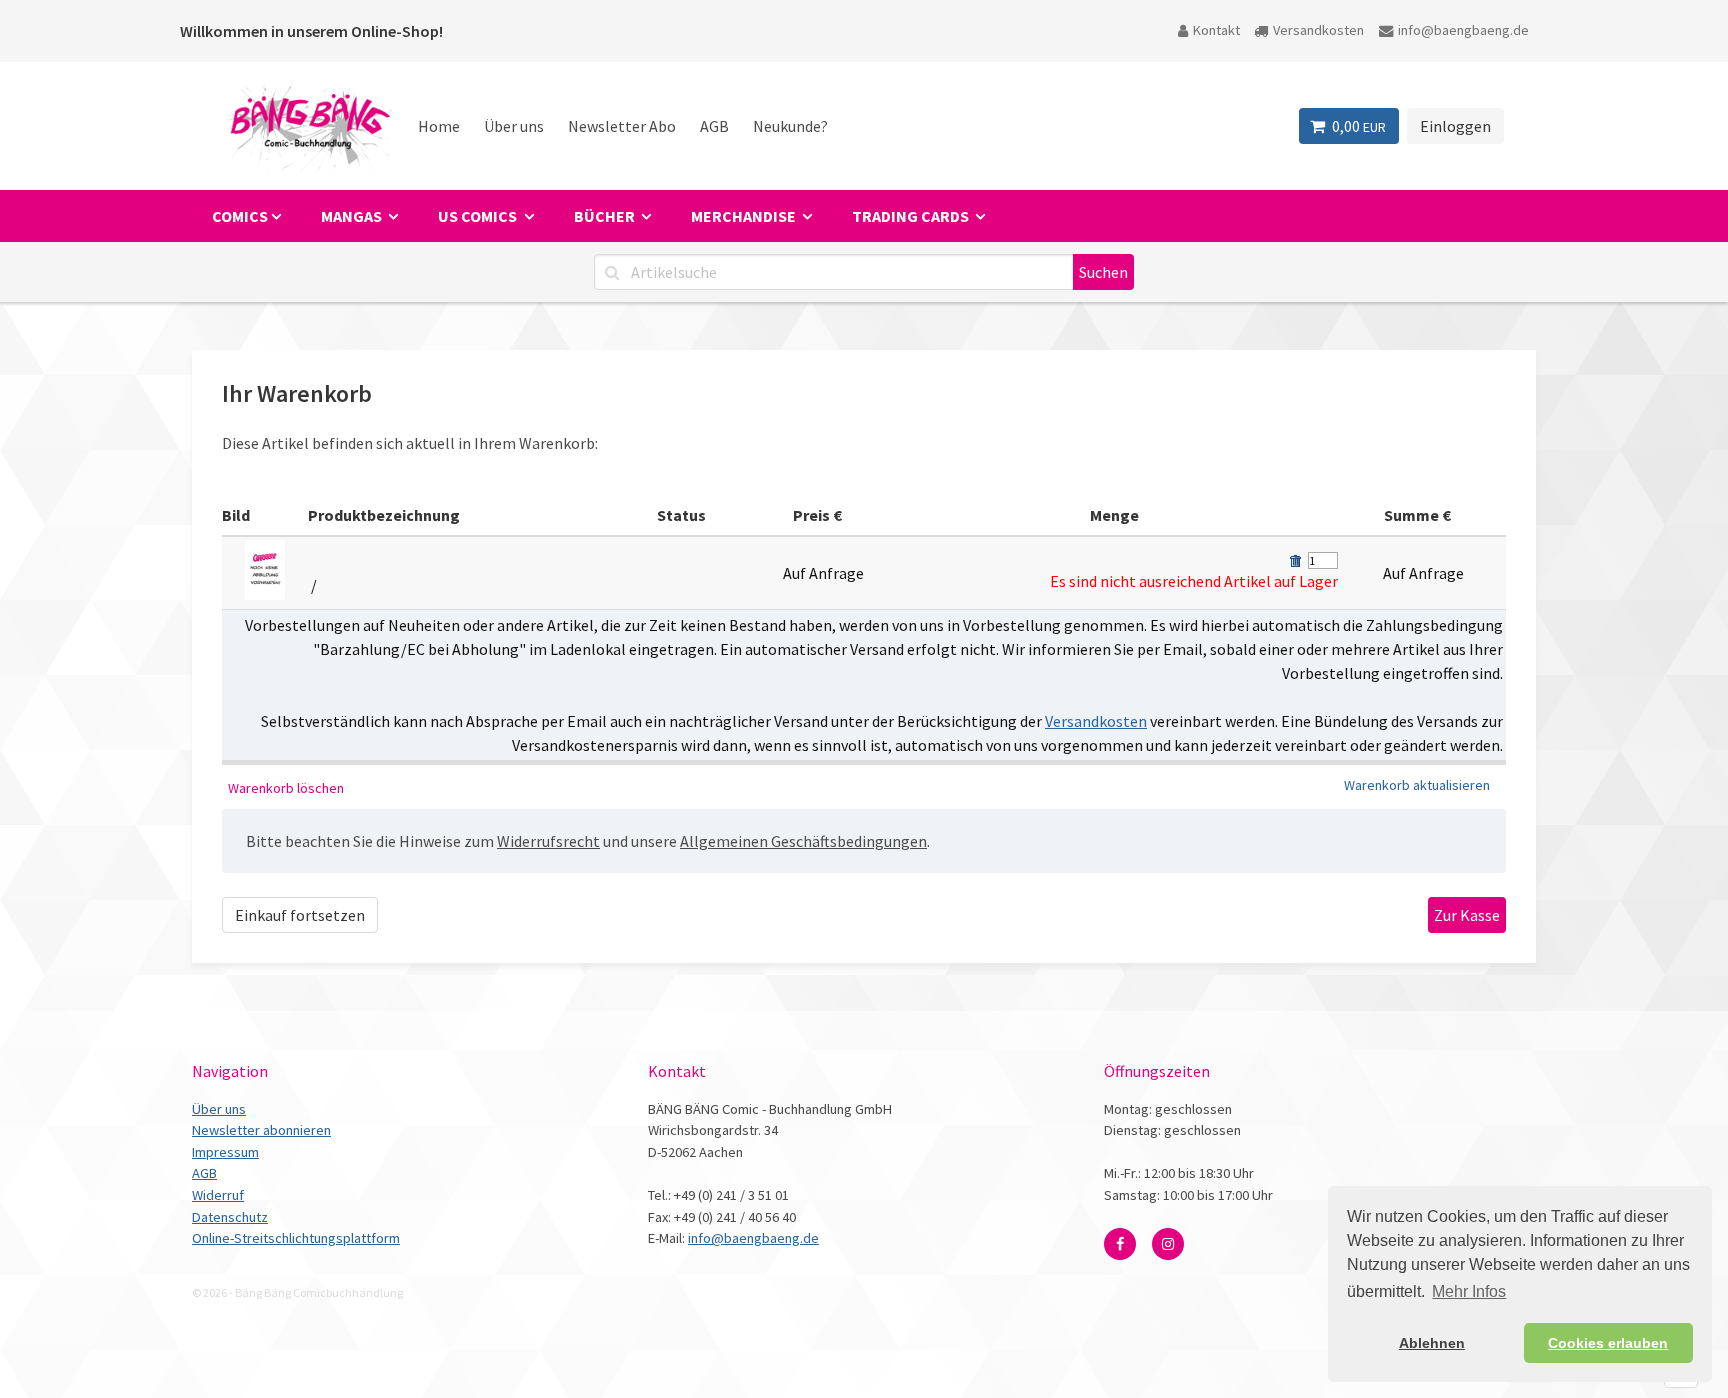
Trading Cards (912, 216)
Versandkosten (1318, 30)
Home (439, 126)
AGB (714, 126)
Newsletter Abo (622, 126)
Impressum (225, 1152)
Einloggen (1455, 126)
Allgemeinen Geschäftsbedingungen (803, 841)
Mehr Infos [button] (1469, 1291)
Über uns (514, 126)
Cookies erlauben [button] (1608, 1343)
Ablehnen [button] (1432, 1343)
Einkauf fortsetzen (300, 915)
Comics (240, 216)
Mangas (353, 216)
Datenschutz (230, 1217)
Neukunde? (790, 126)
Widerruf (218, 1195)
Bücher (606, 216)
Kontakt (1216, 30)
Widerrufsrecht (548, 841)
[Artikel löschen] (1295, 561)
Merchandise (745, 216)
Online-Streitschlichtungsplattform (296, 1238)
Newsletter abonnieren (261, 1130)
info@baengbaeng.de (1463, 30)
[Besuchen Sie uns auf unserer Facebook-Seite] (1120, 1244)
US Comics (479, 216)
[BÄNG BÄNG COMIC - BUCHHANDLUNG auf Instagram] (1168, 1244)
